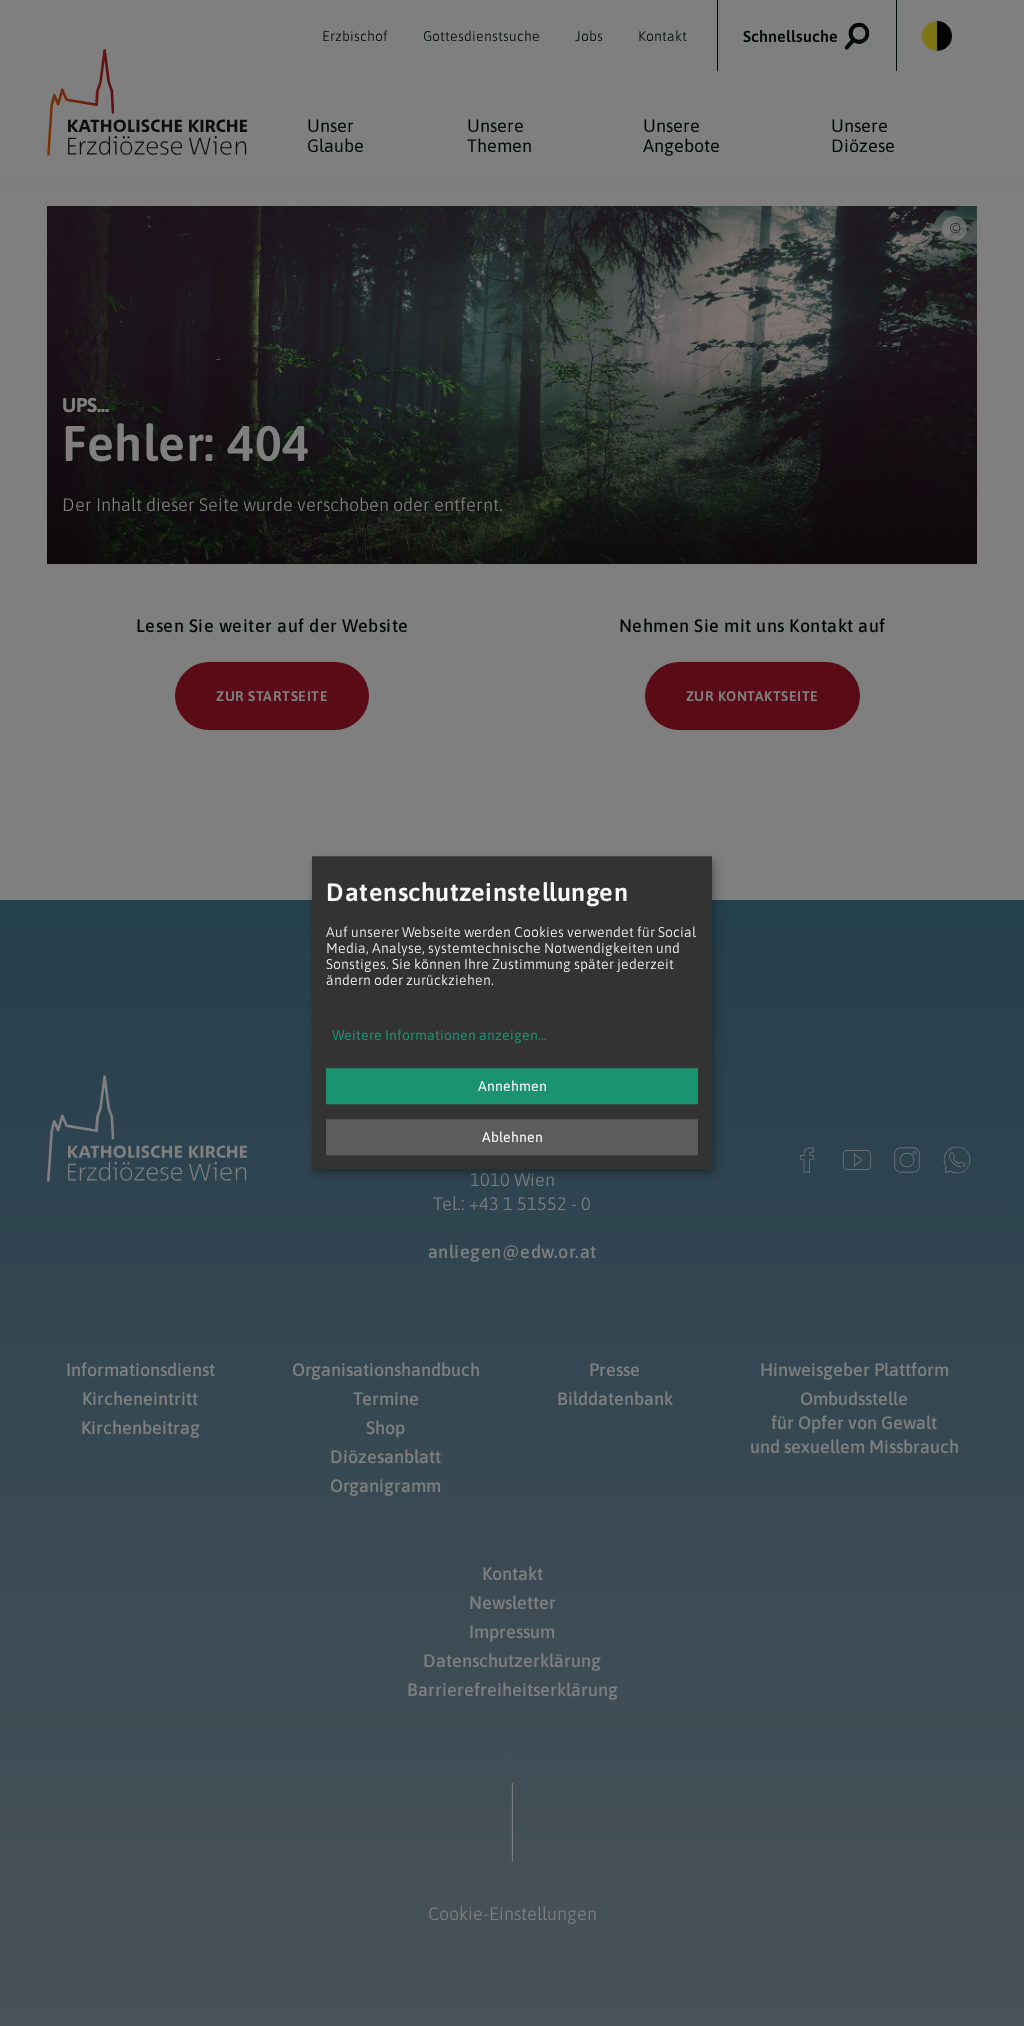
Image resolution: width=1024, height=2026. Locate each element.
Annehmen (512, 1087)
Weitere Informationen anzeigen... (439, 1036)
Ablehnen (512, 1138)
